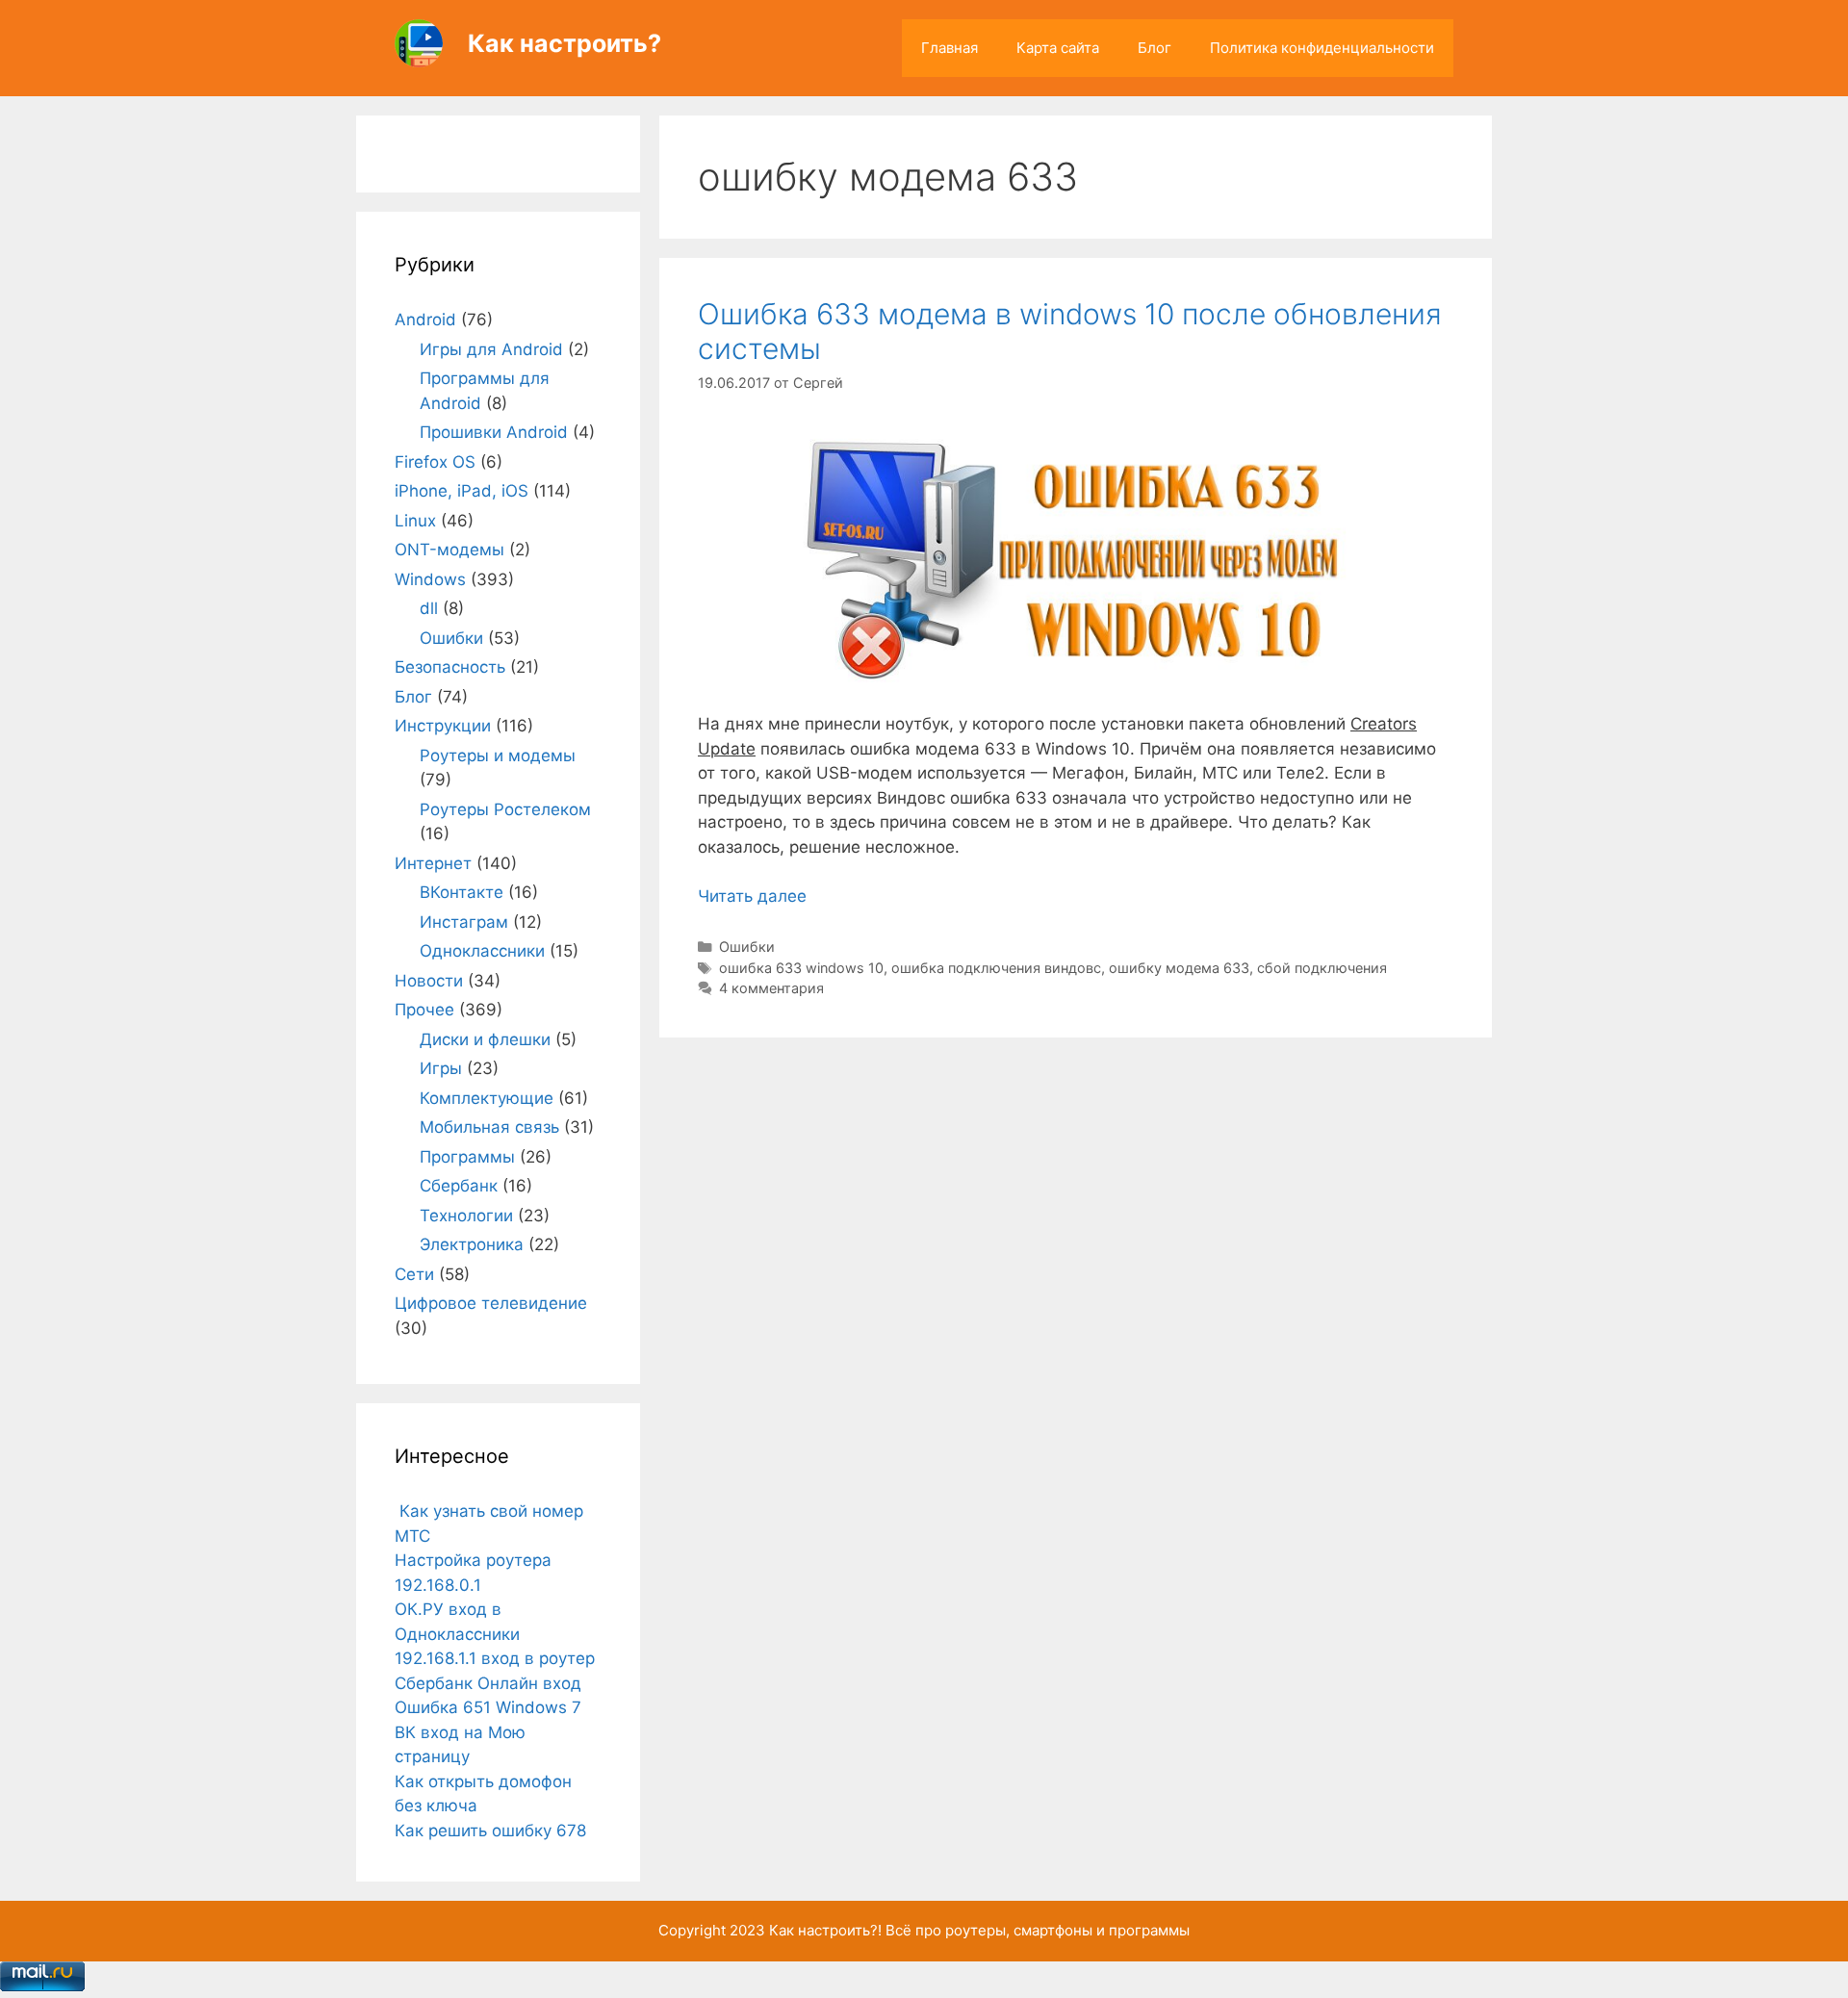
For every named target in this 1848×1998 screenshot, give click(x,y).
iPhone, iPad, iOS (462, 491)
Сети (414, 1274)
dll (429, 608)
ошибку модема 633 (1179, 968)
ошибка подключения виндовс (996, 968)
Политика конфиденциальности (1322, 48)
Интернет (433, 863)
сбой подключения (1322, 968)
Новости (429, 981)
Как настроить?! (825, 1930)
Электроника (472, 1244)
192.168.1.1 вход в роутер (495, 1658)
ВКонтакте (462, 892)
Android (425, 320)
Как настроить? (565, 43)
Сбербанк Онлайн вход (488, 1683)
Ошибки (747, 947)
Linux (415, 521)
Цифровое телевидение (491, 1303)
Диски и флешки (485, 1039)
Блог (1155, 48)
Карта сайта (1058, 48)
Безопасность (450, 667)
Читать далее (752, 896)
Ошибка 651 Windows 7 (488, 1707)
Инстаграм (464, 922)
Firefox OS (435, 462)
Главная (950, 48)
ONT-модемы (449, 550)
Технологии (466, 1216)
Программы (467, 1157)
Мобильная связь (489, 1127)
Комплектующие (487, 1098)
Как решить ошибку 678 (490, 1831)
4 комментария (771, 988)
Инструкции (443, 726)
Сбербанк (459, 1186)
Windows (430, 579)
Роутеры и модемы (498, 756)
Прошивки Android (494, 432)
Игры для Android (491, 349)
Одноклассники (482, 951)
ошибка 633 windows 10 (801, 968)
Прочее (424, 1010)
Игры (441, 1068)
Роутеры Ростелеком (505, 809)
